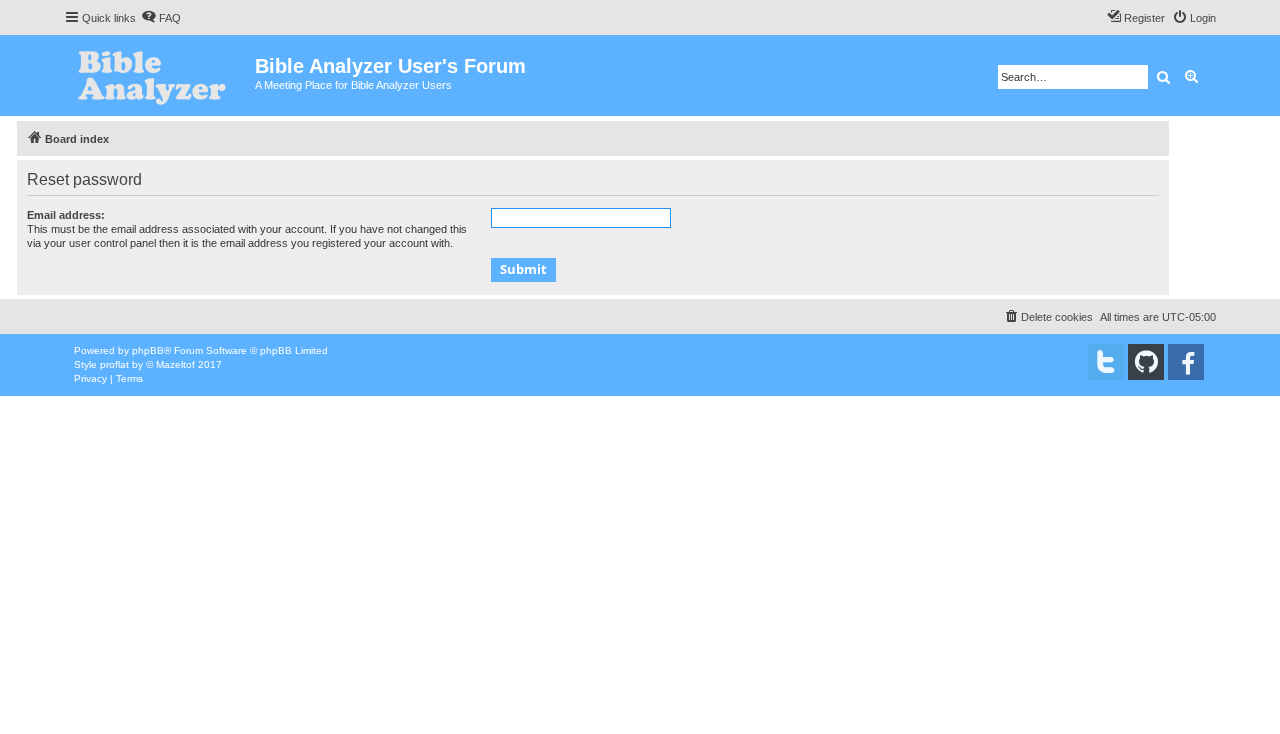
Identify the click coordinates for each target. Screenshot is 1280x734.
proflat (114, 364)
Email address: (66, 215)
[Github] (1146, 362)
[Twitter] (1106, 362)
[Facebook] (1186, 362)
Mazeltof (175, 364)
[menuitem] (161, 18)
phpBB (148, 350)
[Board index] (159, 75)
